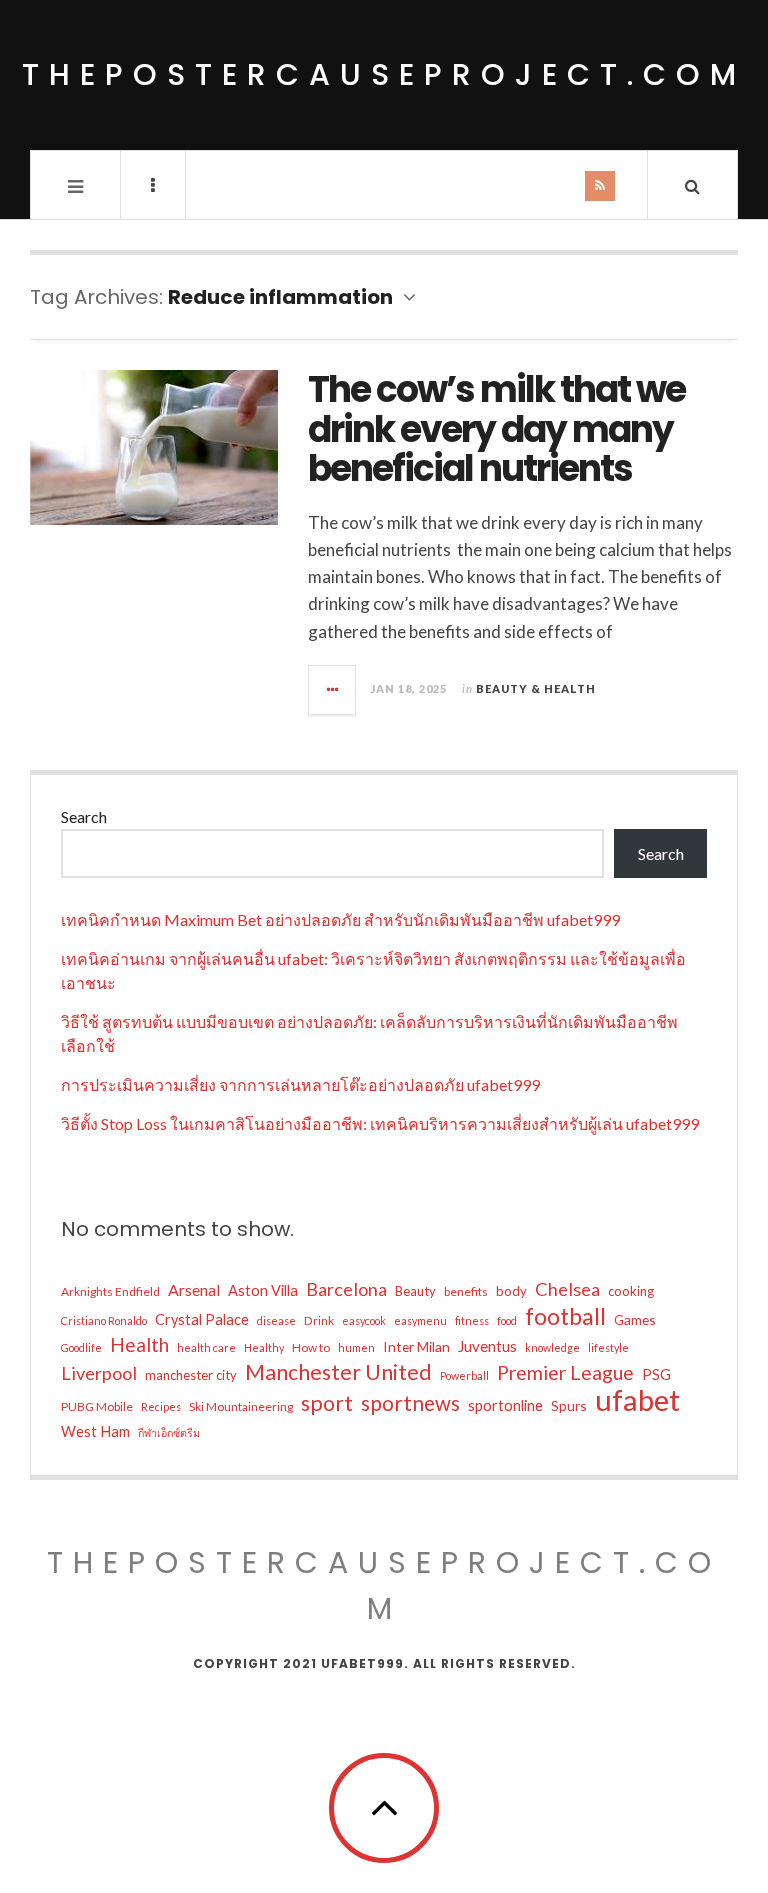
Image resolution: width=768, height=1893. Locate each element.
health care (206, 1347)
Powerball (464, 1375)
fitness (472, 1320)
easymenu (420, 1320)
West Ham (95, 1431)
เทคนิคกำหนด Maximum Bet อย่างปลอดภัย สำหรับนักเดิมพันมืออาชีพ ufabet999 (340, 919)
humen (356, 1347)
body (511, 1291)
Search (84, 816)
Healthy (264, 1347)
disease (276, 1320)
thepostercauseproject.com (384, 74)
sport (327, 1403)
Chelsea (567, 1289)
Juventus (487, 1346)
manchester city (191, 1375)
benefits (466, 1291)
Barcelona (346, 1289)
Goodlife (81, 1347)
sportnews (410, 1403)
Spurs (569, 1405)
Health (139, 1344)
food (507, 1320)
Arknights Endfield (110, 1291)
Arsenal (194, 1289)
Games (635, 1319)
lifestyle (608, 1347)
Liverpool (99, 1373)
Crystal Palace (202, 1319)
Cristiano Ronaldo (104, 1320)
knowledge (552, 1347)
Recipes (161, 1406)
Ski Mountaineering (241, 1406)
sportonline (505, 1405)
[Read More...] (333, 690)
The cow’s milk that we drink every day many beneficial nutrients (496, 429)
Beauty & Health (536, 688)
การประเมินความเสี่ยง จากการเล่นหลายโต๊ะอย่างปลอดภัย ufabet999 (300, 1084)
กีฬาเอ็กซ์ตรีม (169, 1432)
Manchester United (338, 1372)
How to (311, 1347)
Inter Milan (416, 1346)
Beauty (415, 1291)
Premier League (565, 1372)
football (565, 1316)
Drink (319, 1320)
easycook (364, 1320)
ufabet (637, 1400)
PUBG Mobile (97, 1406)
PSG (656, 1374)
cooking (631, 1291)
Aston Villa (263, 1290)
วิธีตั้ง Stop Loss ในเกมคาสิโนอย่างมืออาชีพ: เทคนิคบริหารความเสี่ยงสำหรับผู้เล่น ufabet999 (380, 1123)
